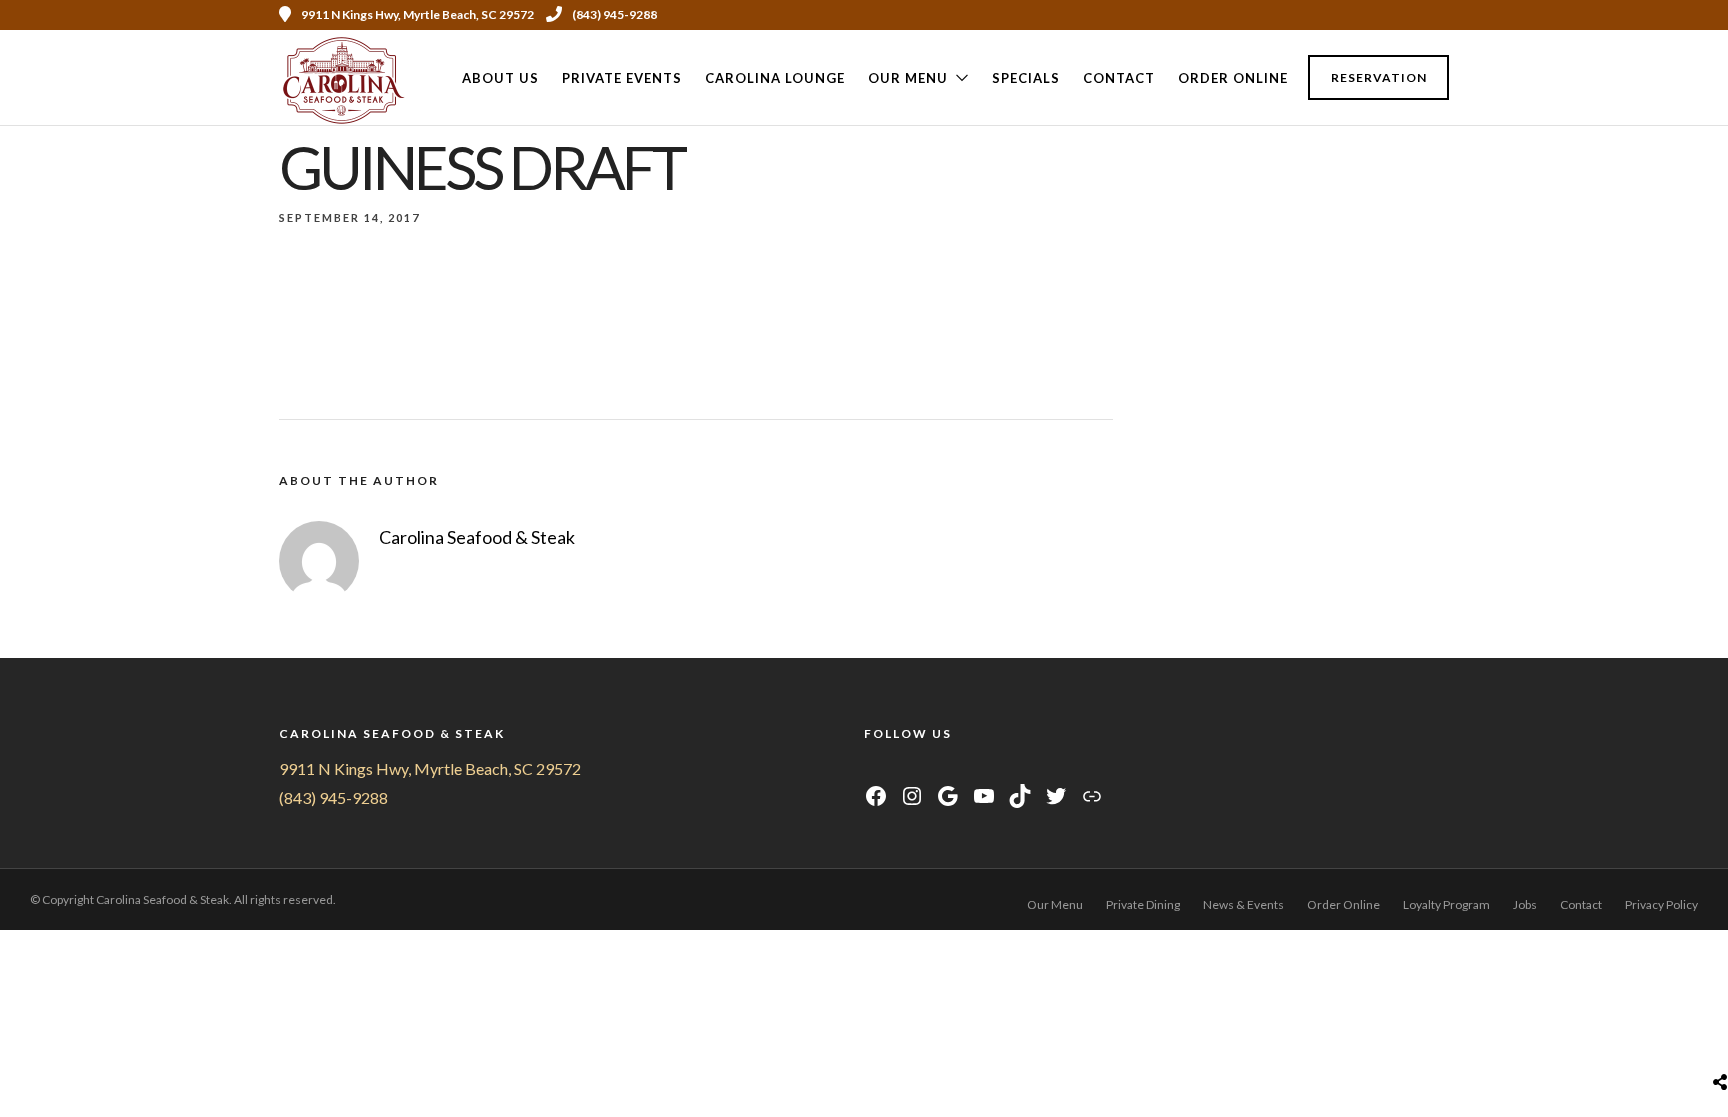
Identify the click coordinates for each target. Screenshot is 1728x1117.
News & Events (1243, 904)
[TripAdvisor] (948, 768)
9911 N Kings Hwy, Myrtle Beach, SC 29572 (430, 768)
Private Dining (1143, 904)
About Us (500, 78)
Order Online (1233, 78)
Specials (1026, 78)
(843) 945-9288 (614, 14)
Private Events (622, 78)
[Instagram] (1388, 15)
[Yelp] (1442, 15)
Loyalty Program (1446, 904)
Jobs (1525, 904)
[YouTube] (923, 768)
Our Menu (908, 78)
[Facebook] (873, 768)
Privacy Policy (1661, 904)
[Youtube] (1361, 15)
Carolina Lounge (775, 78)
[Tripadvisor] (1415, 15)
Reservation (1379, 77)
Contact (1119, 78)
